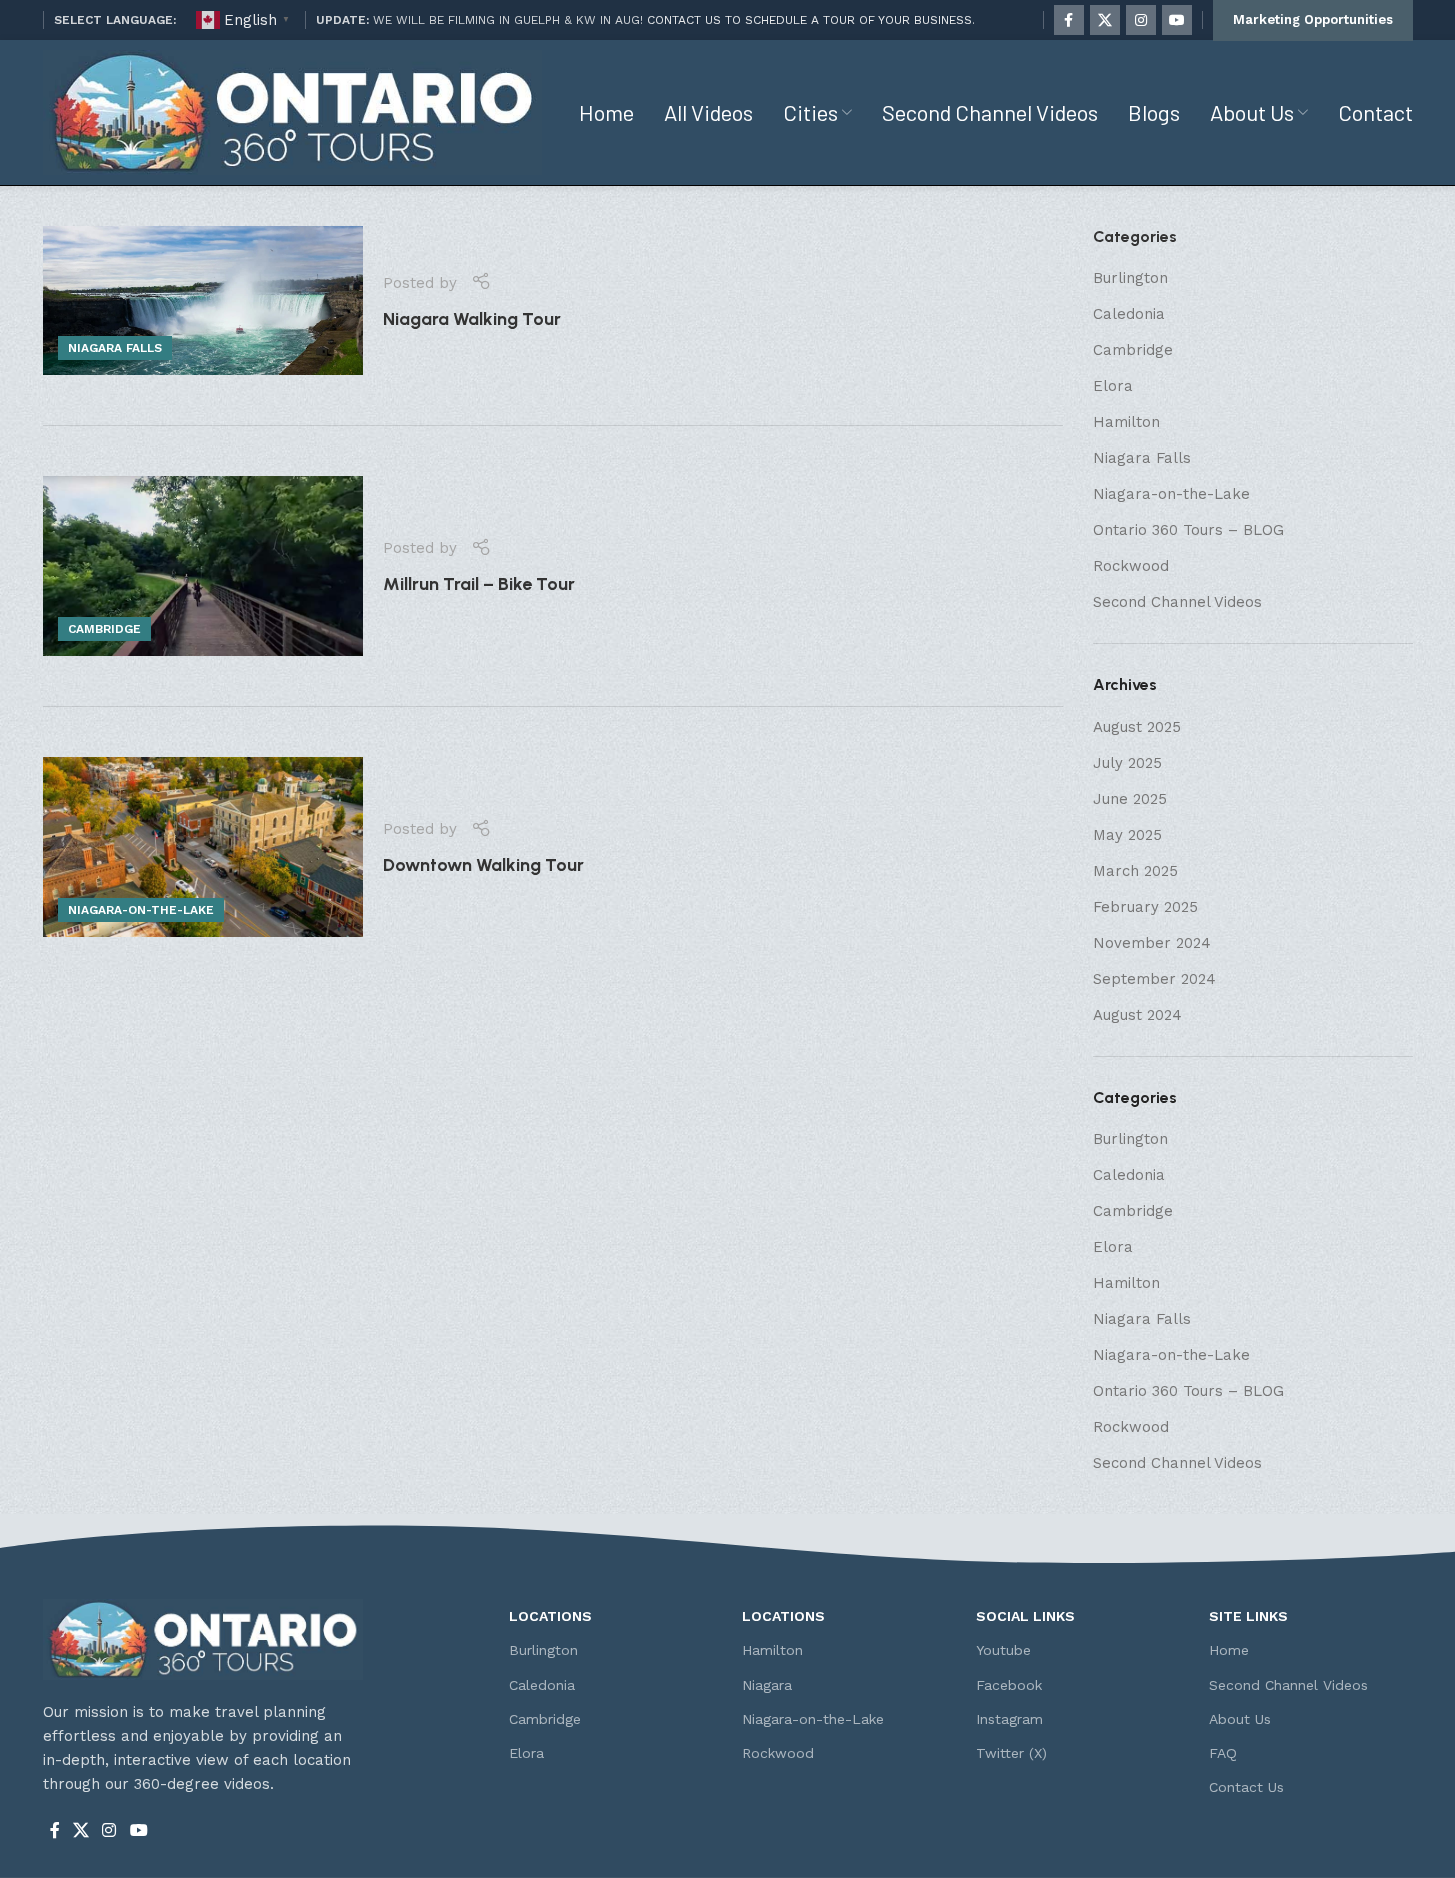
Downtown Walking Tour (483, 865)
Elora (1113, 386)
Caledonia (1129, 314)
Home (1229, 1650)
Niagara (767, 1685)
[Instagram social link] (1141, 20)
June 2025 (1130, 799)
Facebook (1009, 1685)
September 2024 (1154, 979)
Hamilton (1126, 422)
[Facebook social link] (1069, 20)
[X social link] (1105, 20)
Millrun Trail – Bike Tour (479, 584)
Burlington (1130, 278)
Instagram (1009, 1719)
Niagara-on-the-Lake (141, 910)
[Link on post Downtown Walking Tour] (203, 847)
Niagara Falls (115, 348)
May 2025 (1127, 835)
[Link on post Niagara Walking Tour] (203, 300)
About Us (1240, 1719)
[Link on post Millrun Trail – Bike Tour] (203, 566)
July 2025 (1127, 763)
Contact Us (1246, 1787)
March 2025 (1135, 871)
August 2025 (1137, 727)
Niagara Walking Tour (472, 319)
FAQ (1223, 1753)
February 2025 (1145, 907)
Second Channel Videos (1177, 602)
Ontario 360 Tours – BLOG (1188, 530)
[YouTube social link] (1177, 20)
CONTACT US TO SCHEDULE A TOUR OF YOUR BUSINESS (809, 20)
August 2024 (1137, 1015)
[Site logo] (293, 111)
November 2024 (1152, 943)
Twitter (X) (1011, 1753)
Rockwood (1131, 566)
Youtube (1003, 1650)
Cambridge (104, 629)
